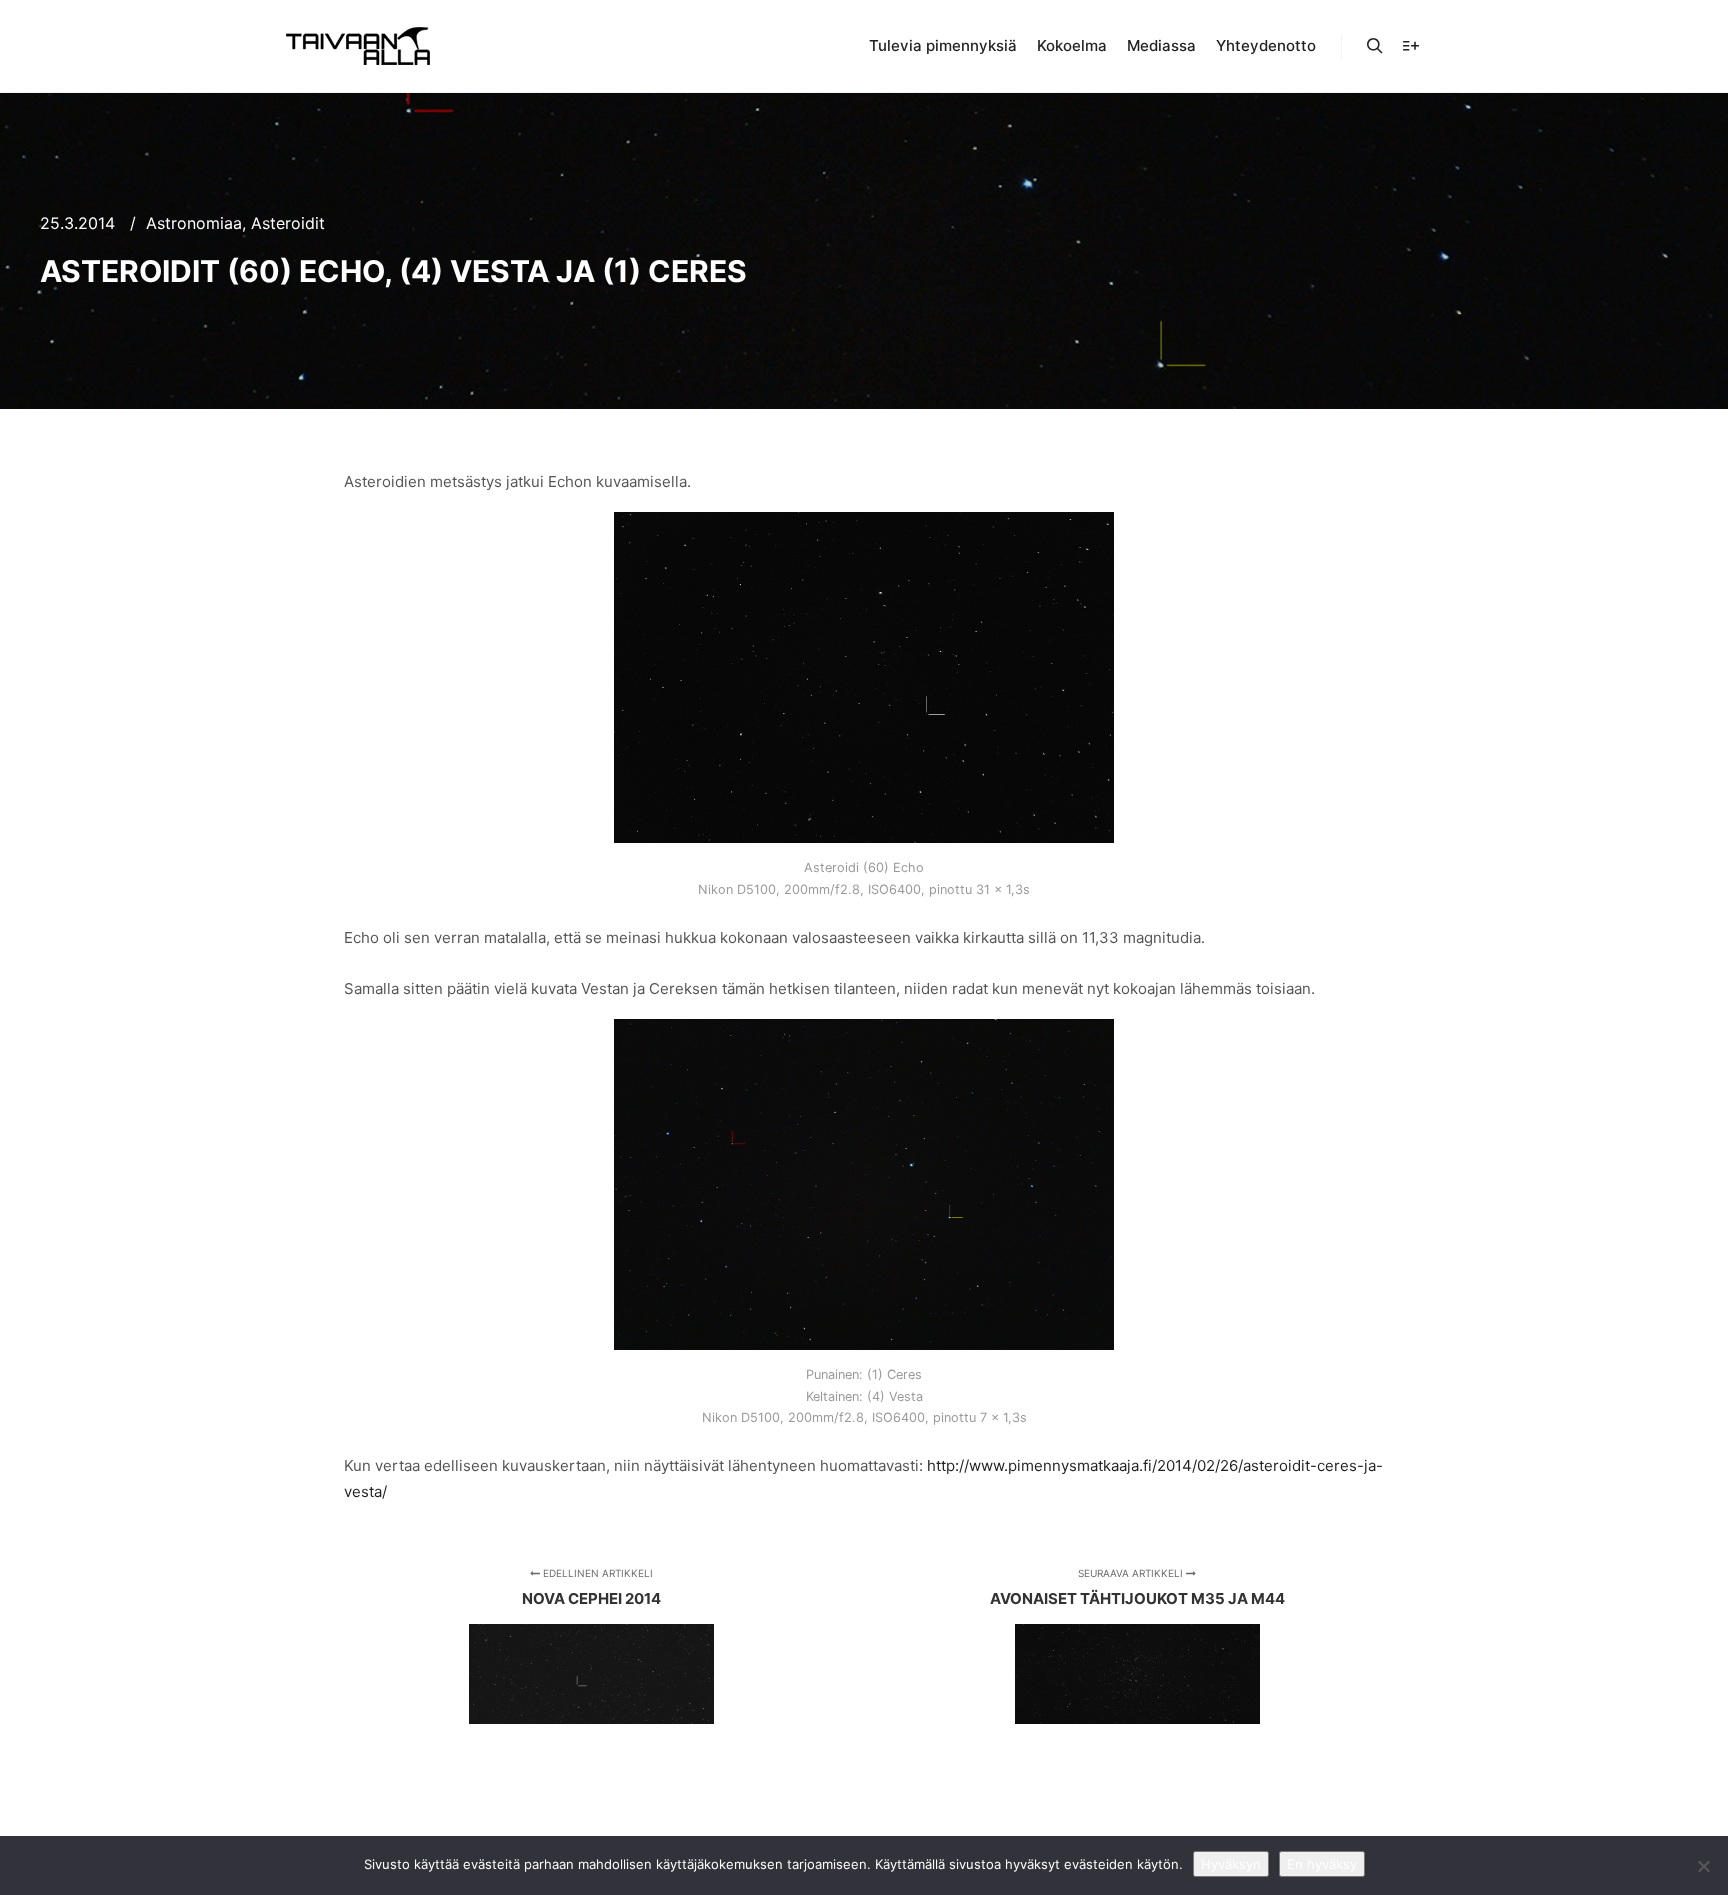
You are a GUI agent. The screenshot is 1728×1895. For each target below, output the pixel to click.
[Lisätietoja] (1411, 46)
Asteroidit (288, 223)
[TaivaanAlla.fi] (358, 46)
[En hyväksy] (1703, 1866)
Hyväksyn (1231, 1864)
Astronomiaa (194, 223)
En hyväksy (1322, 1864)
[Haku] (1375, 46)
